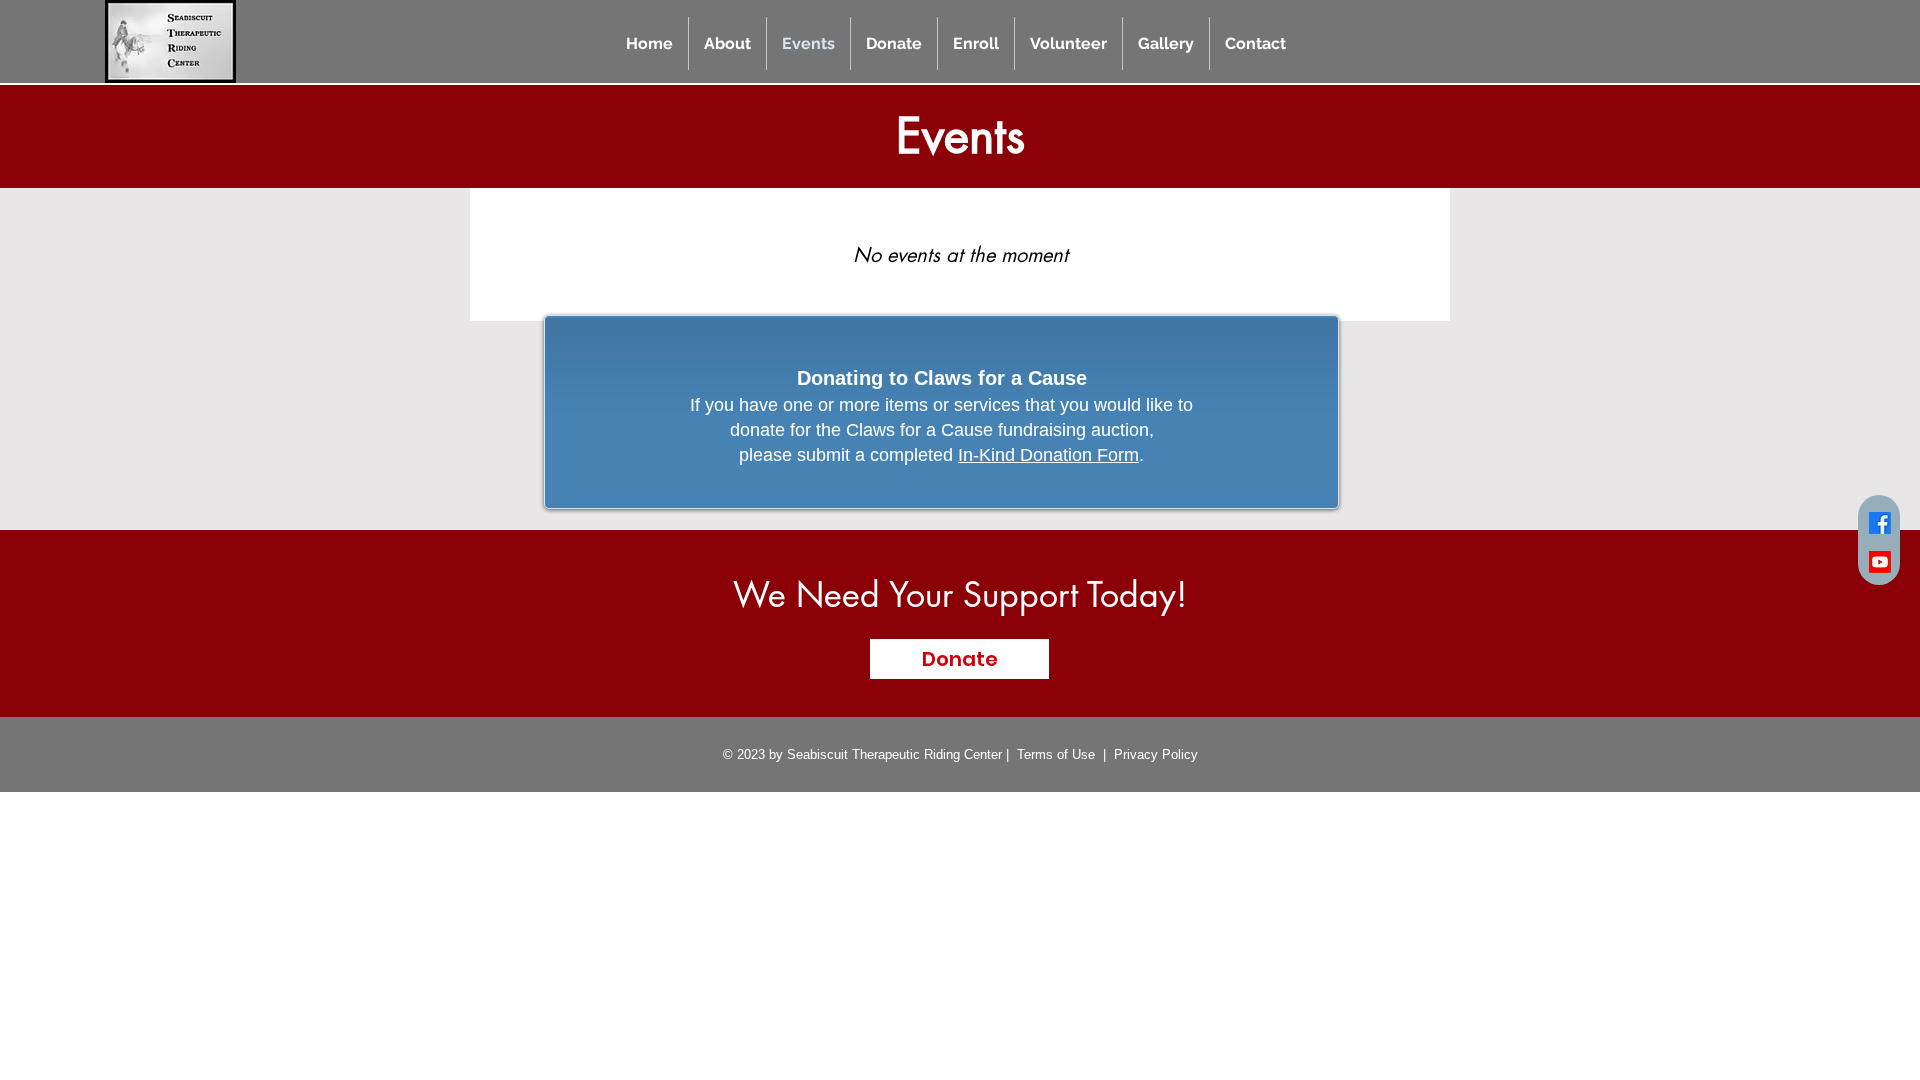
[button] (727, 43)
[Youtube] (1880, 562)
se (1088, 754)
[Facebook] (1880, 523)
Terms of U (1049, 754)
